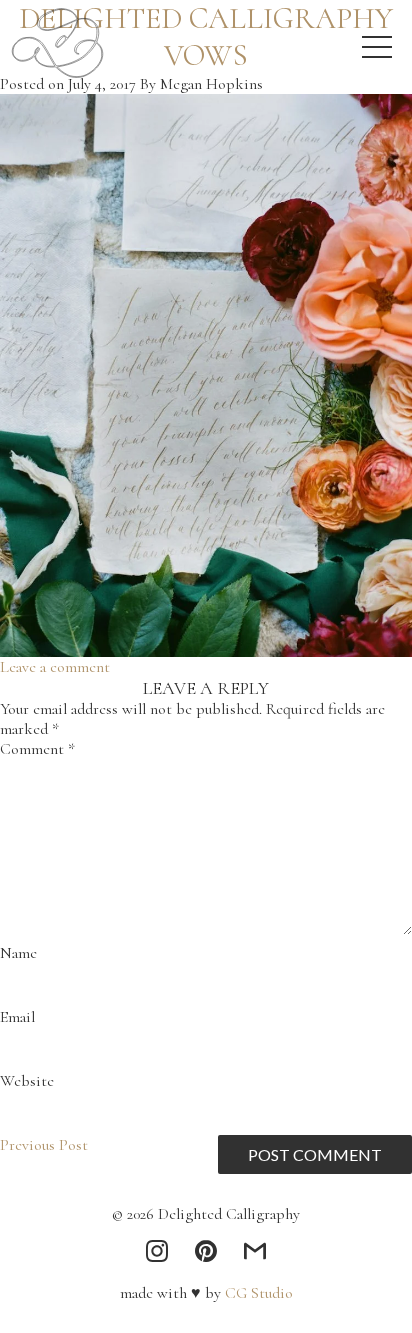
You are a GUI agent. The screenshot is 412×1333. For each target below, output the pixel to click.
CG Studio (257, 1293)
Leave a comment (55, 667)
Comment (37, 749)
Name (18, 953)
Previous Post (44, 1145)
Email (17, 1017)
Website (27, 1081)
